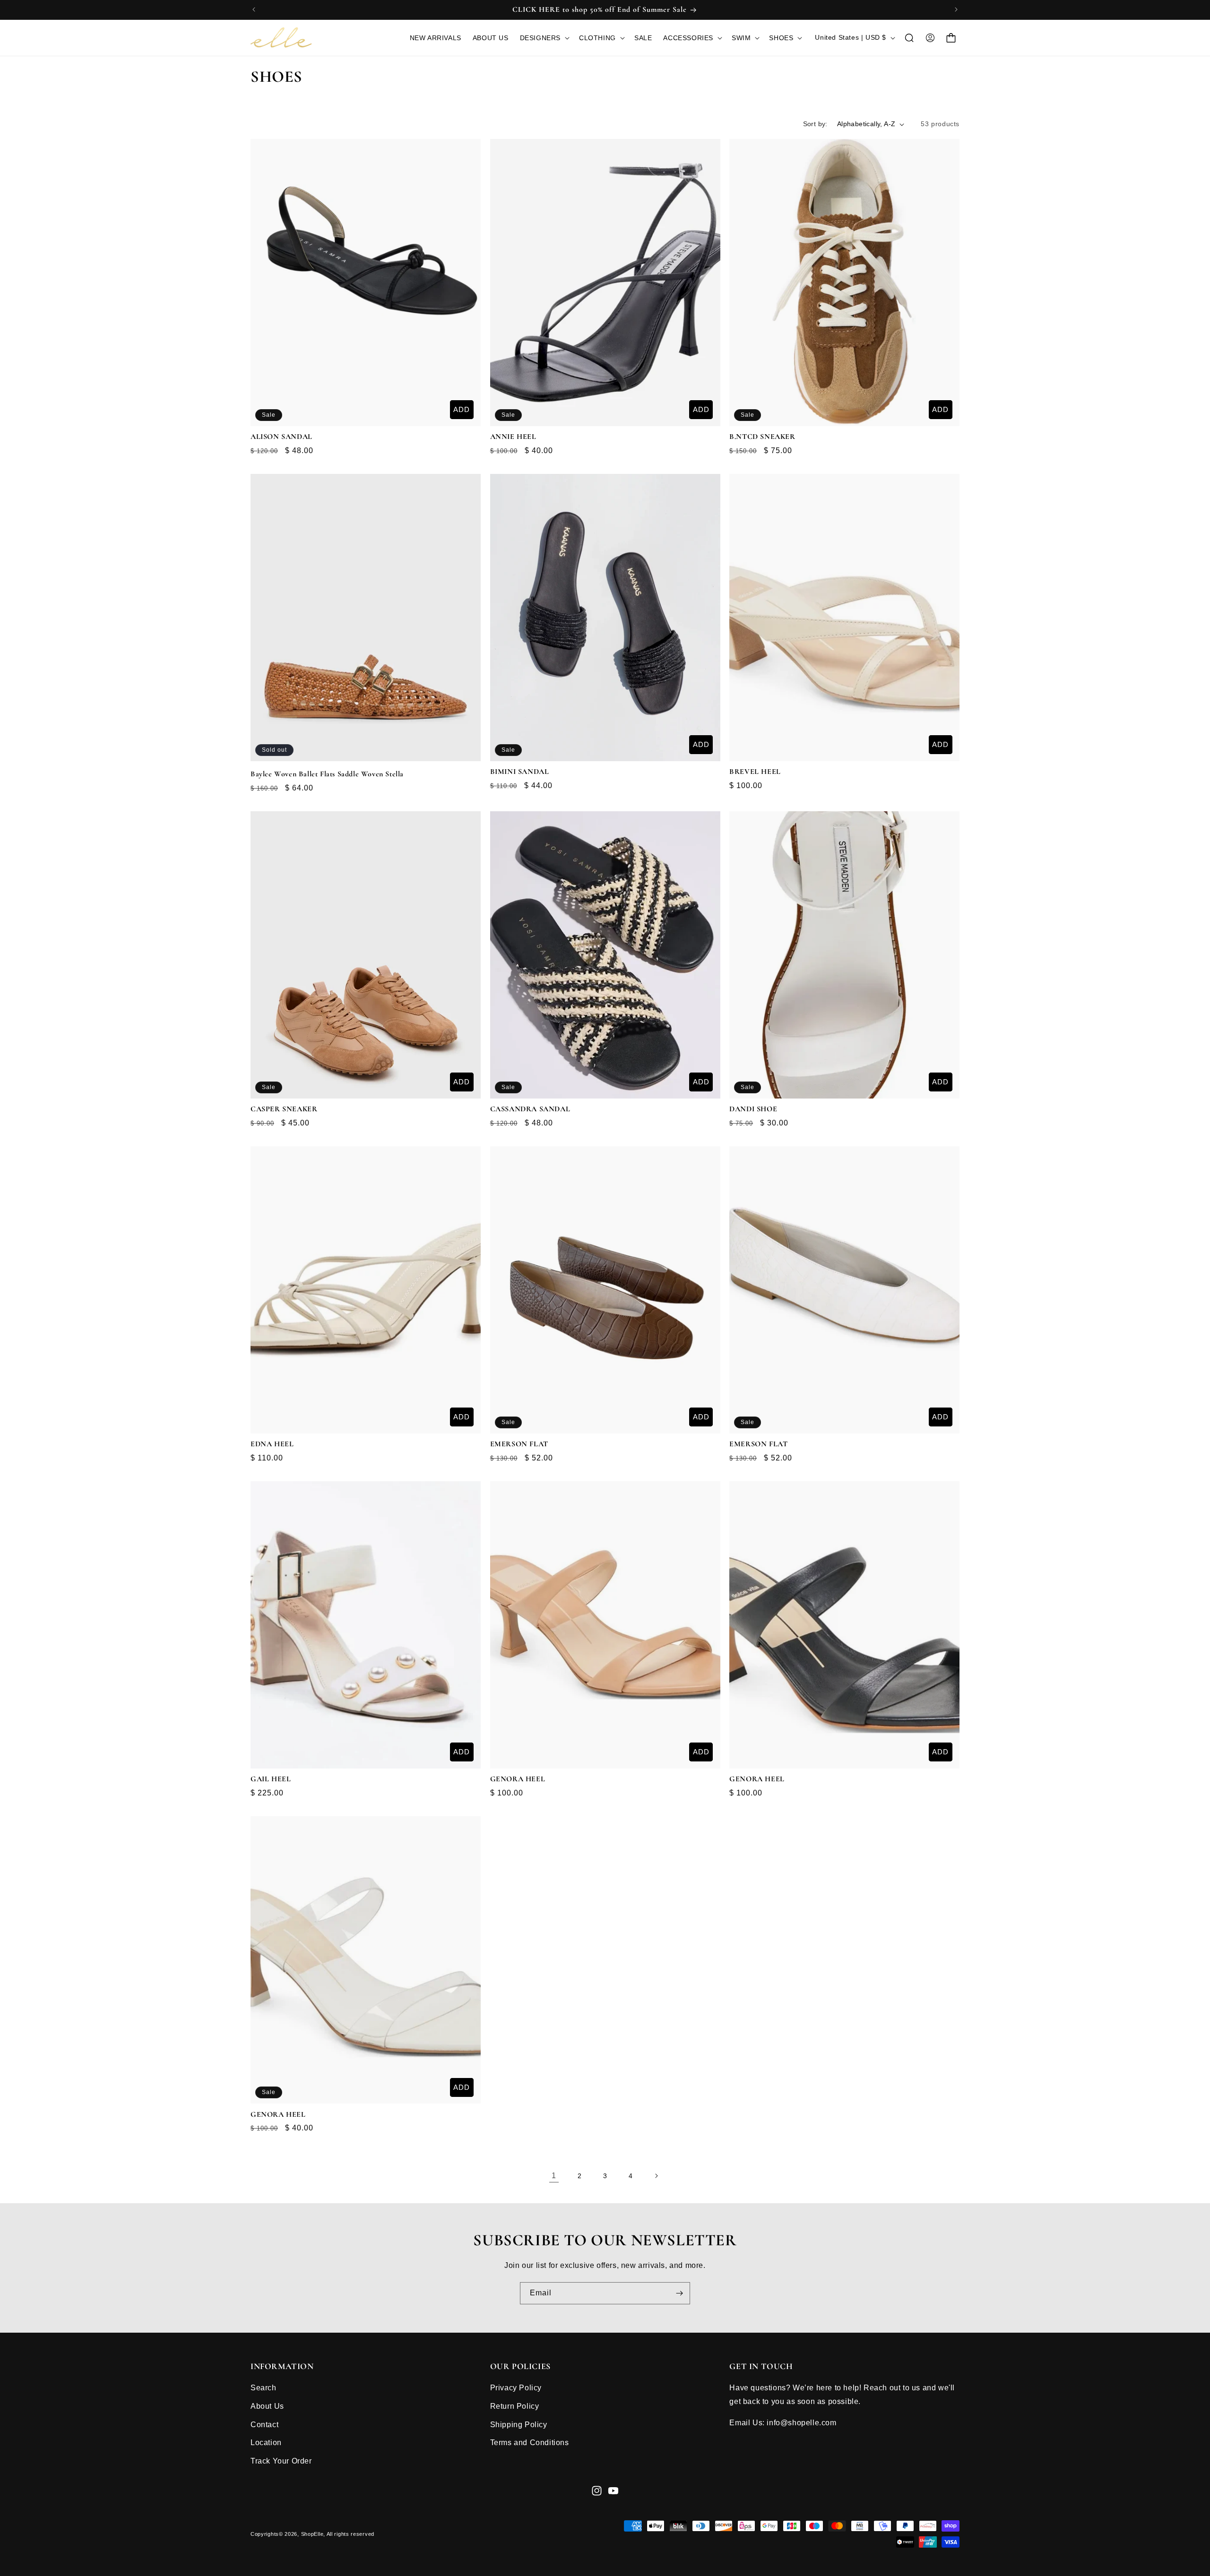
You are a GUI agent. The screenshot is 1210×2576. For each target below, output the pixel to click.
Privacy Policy (516, 2388)
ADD (462, 409)
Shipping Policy (519, 2425)
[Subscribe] (679, 2293)
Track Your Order (281, 2461)
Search (264, 2388)
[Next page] (656, 2176)
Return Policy (515, 2406)
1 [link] (554, 2176)
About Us (267, 2406)
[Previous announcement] (254, 9)
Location (266, 2443)
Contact (264, 2425)
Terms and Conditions (530, 2443)
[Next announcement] (956, 9)
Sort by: (815, 124)
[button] (544, 38)
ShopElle (312, 2534)
